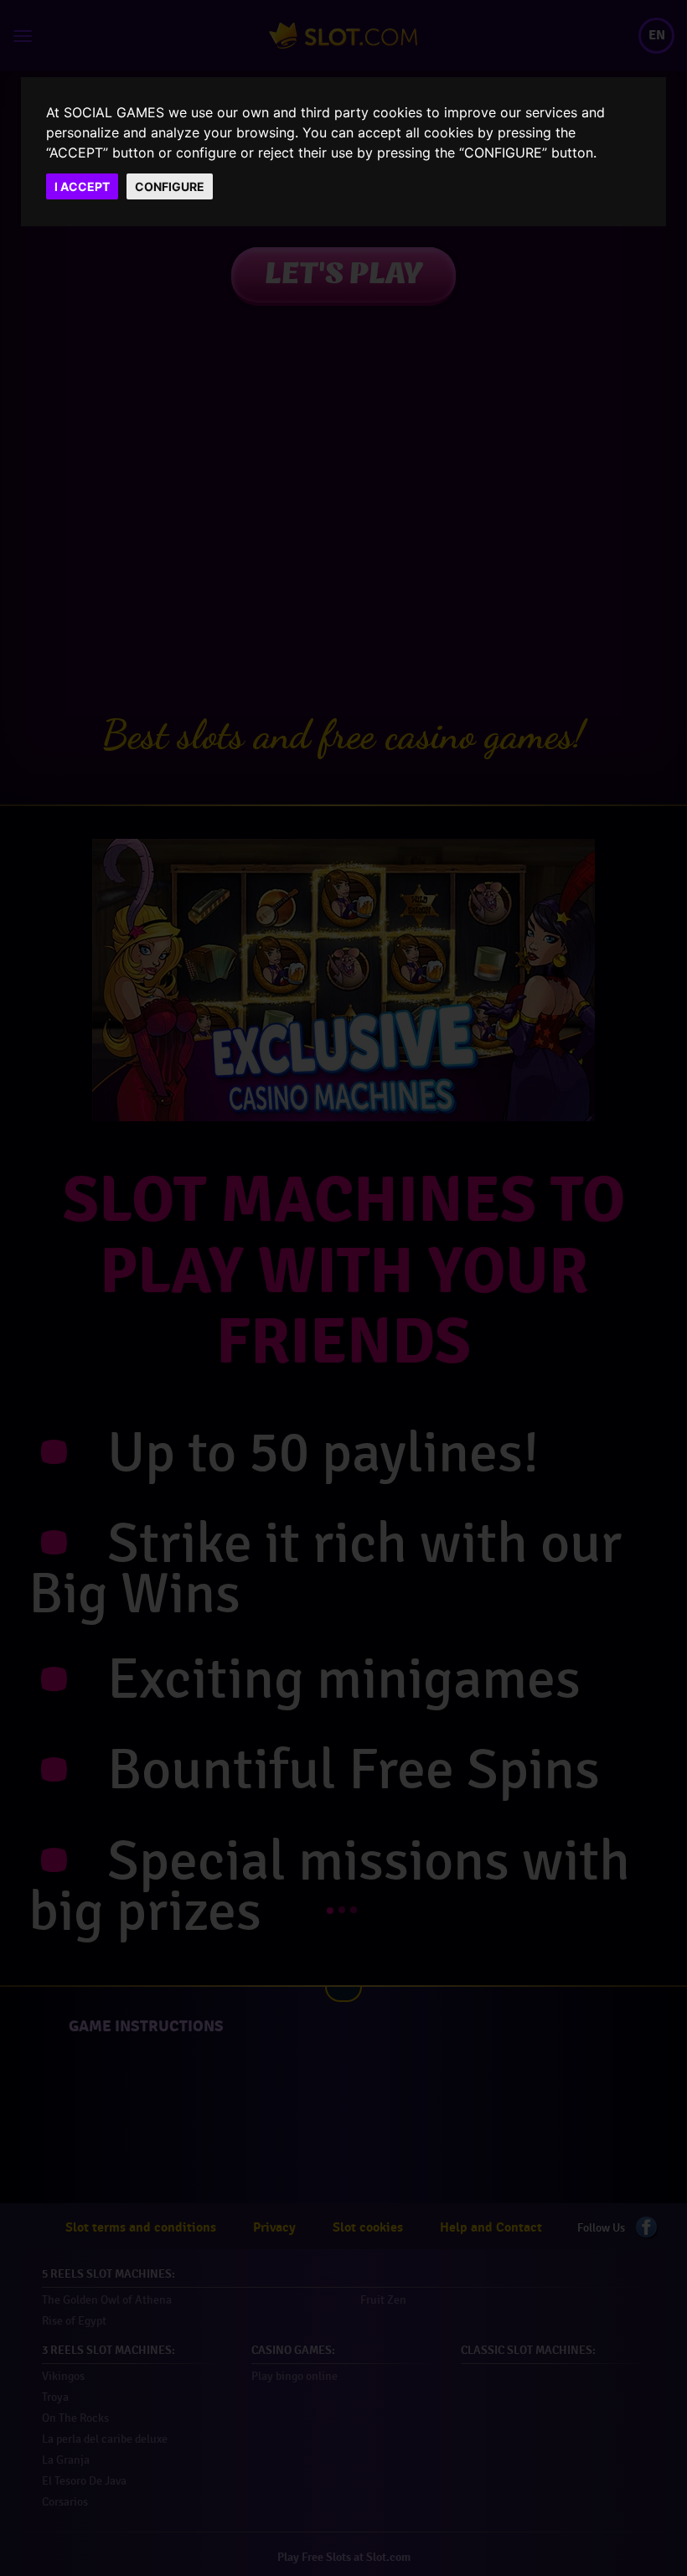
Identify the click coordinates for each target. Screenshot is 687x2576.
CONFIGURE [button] (170, 186)
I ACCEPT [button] (82, 186)
